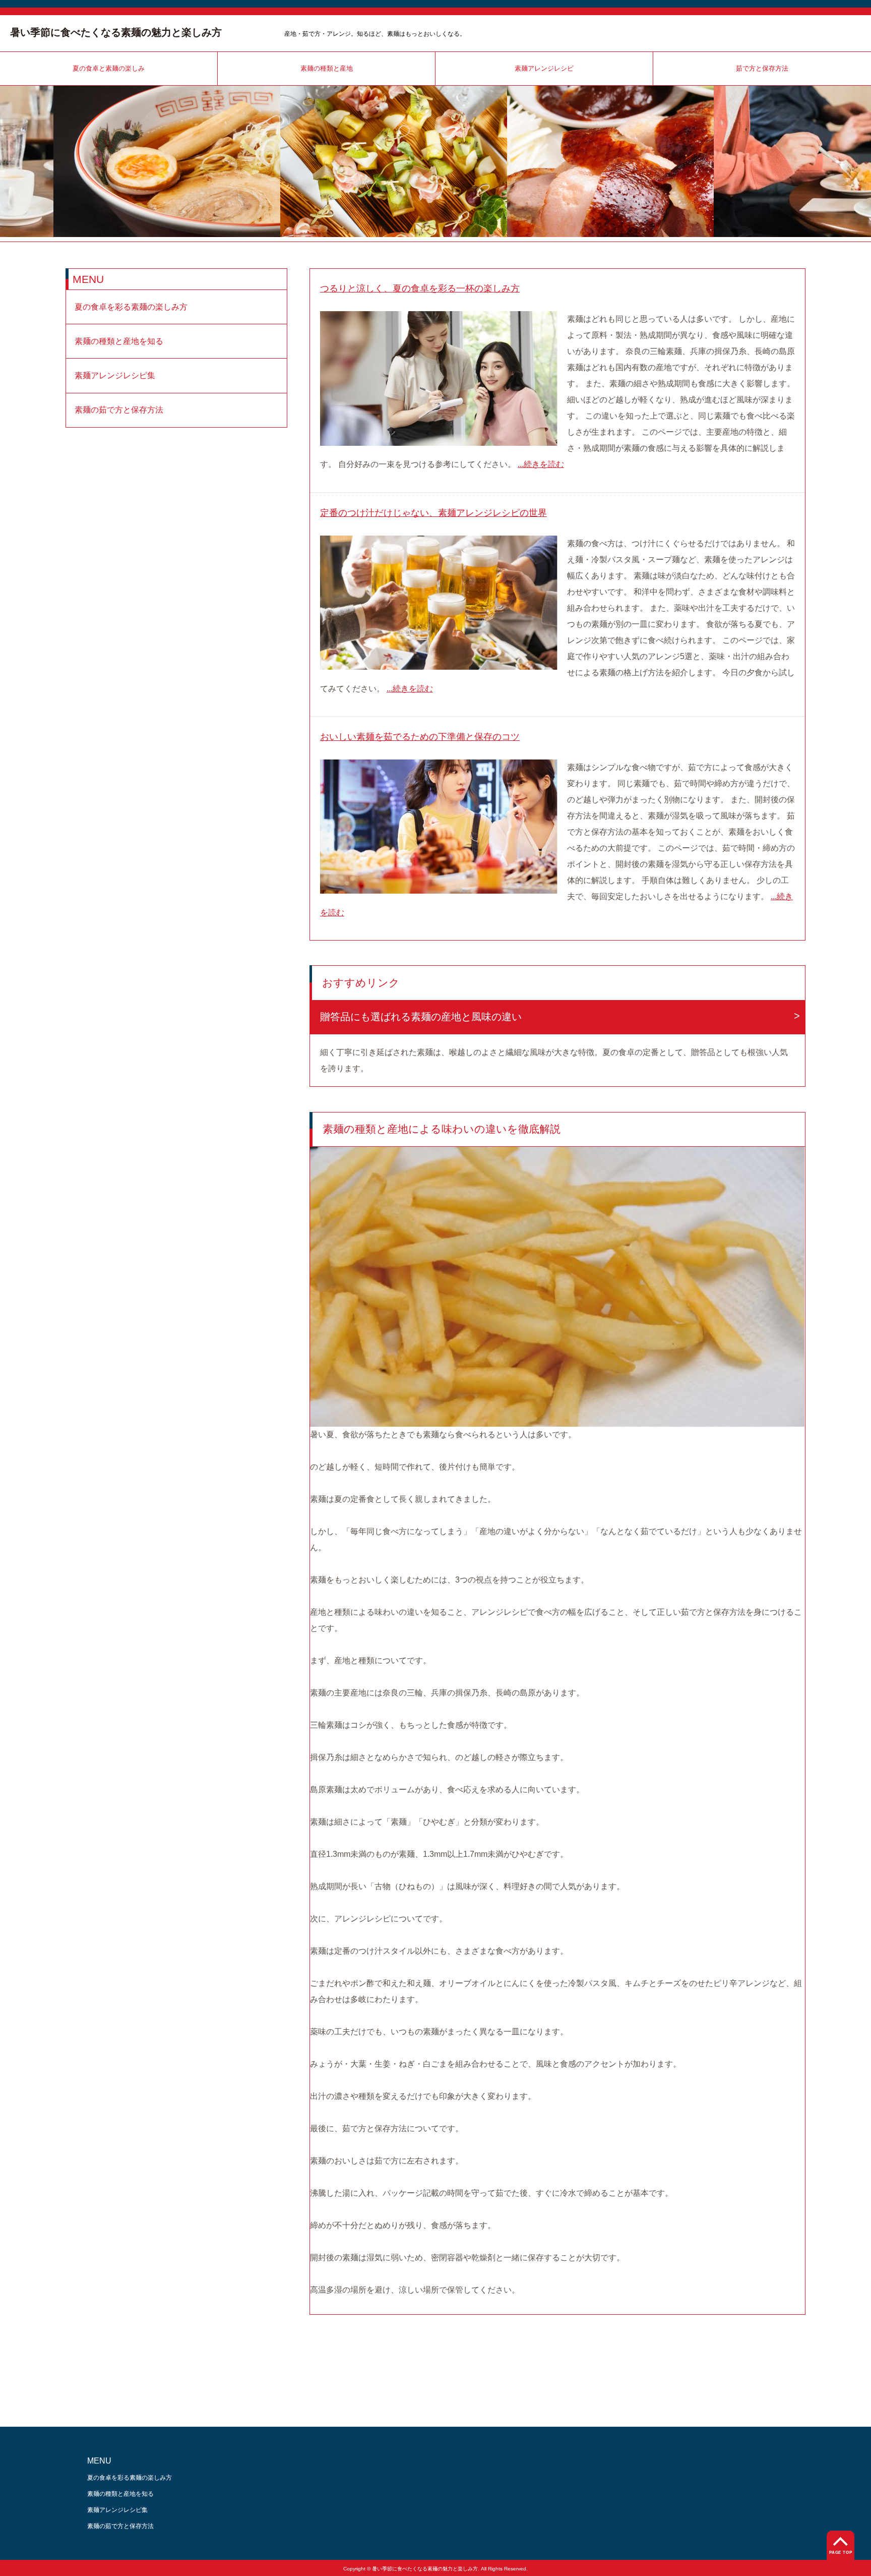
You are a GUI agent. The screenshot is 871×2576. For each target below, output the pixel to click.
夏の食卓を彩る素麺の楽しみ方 (131, 307)
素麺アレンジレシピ (544, 68)
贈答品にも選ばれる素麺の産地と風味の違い (421, 1017)
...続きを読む (541, 464)
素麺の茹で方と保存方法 (119, 410)
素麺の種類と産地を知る (119, 341)
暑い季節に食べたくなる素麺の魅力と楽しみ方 (116, 32)
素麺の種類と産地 (327, 68)
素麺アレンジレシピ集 (115, 375)
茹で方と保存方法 (762, 68)
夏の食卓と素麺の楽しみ (109, 68)
